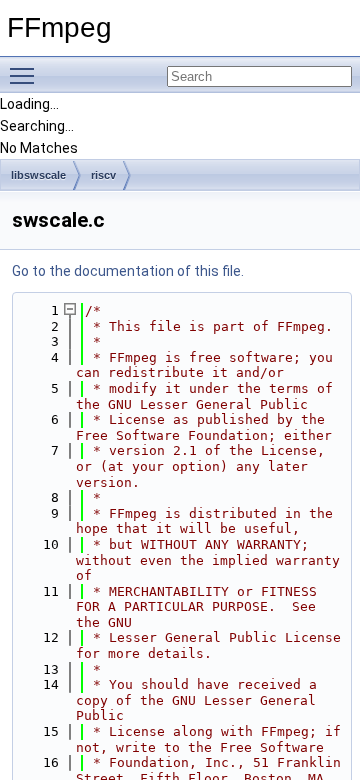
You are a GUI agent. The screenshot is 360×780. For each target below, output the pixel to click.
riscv (103, 175)
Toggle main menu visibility (26, 75)
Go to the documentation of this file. (128, 271)
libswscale (38, 175)
